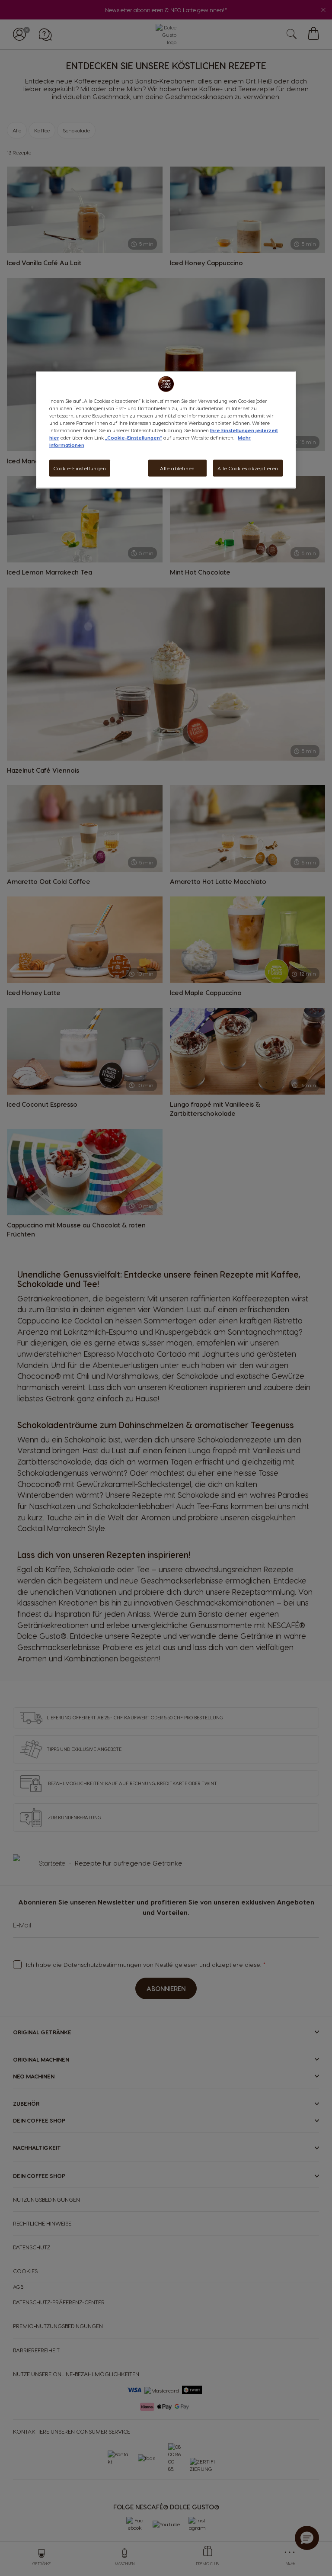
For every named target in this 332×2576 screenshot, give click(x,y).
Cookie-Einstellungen (80, 468)
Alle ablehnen (177, 468)
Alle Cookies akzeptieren (248, 468)
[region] (166, 430)
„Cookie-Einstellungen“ (134, 438)
